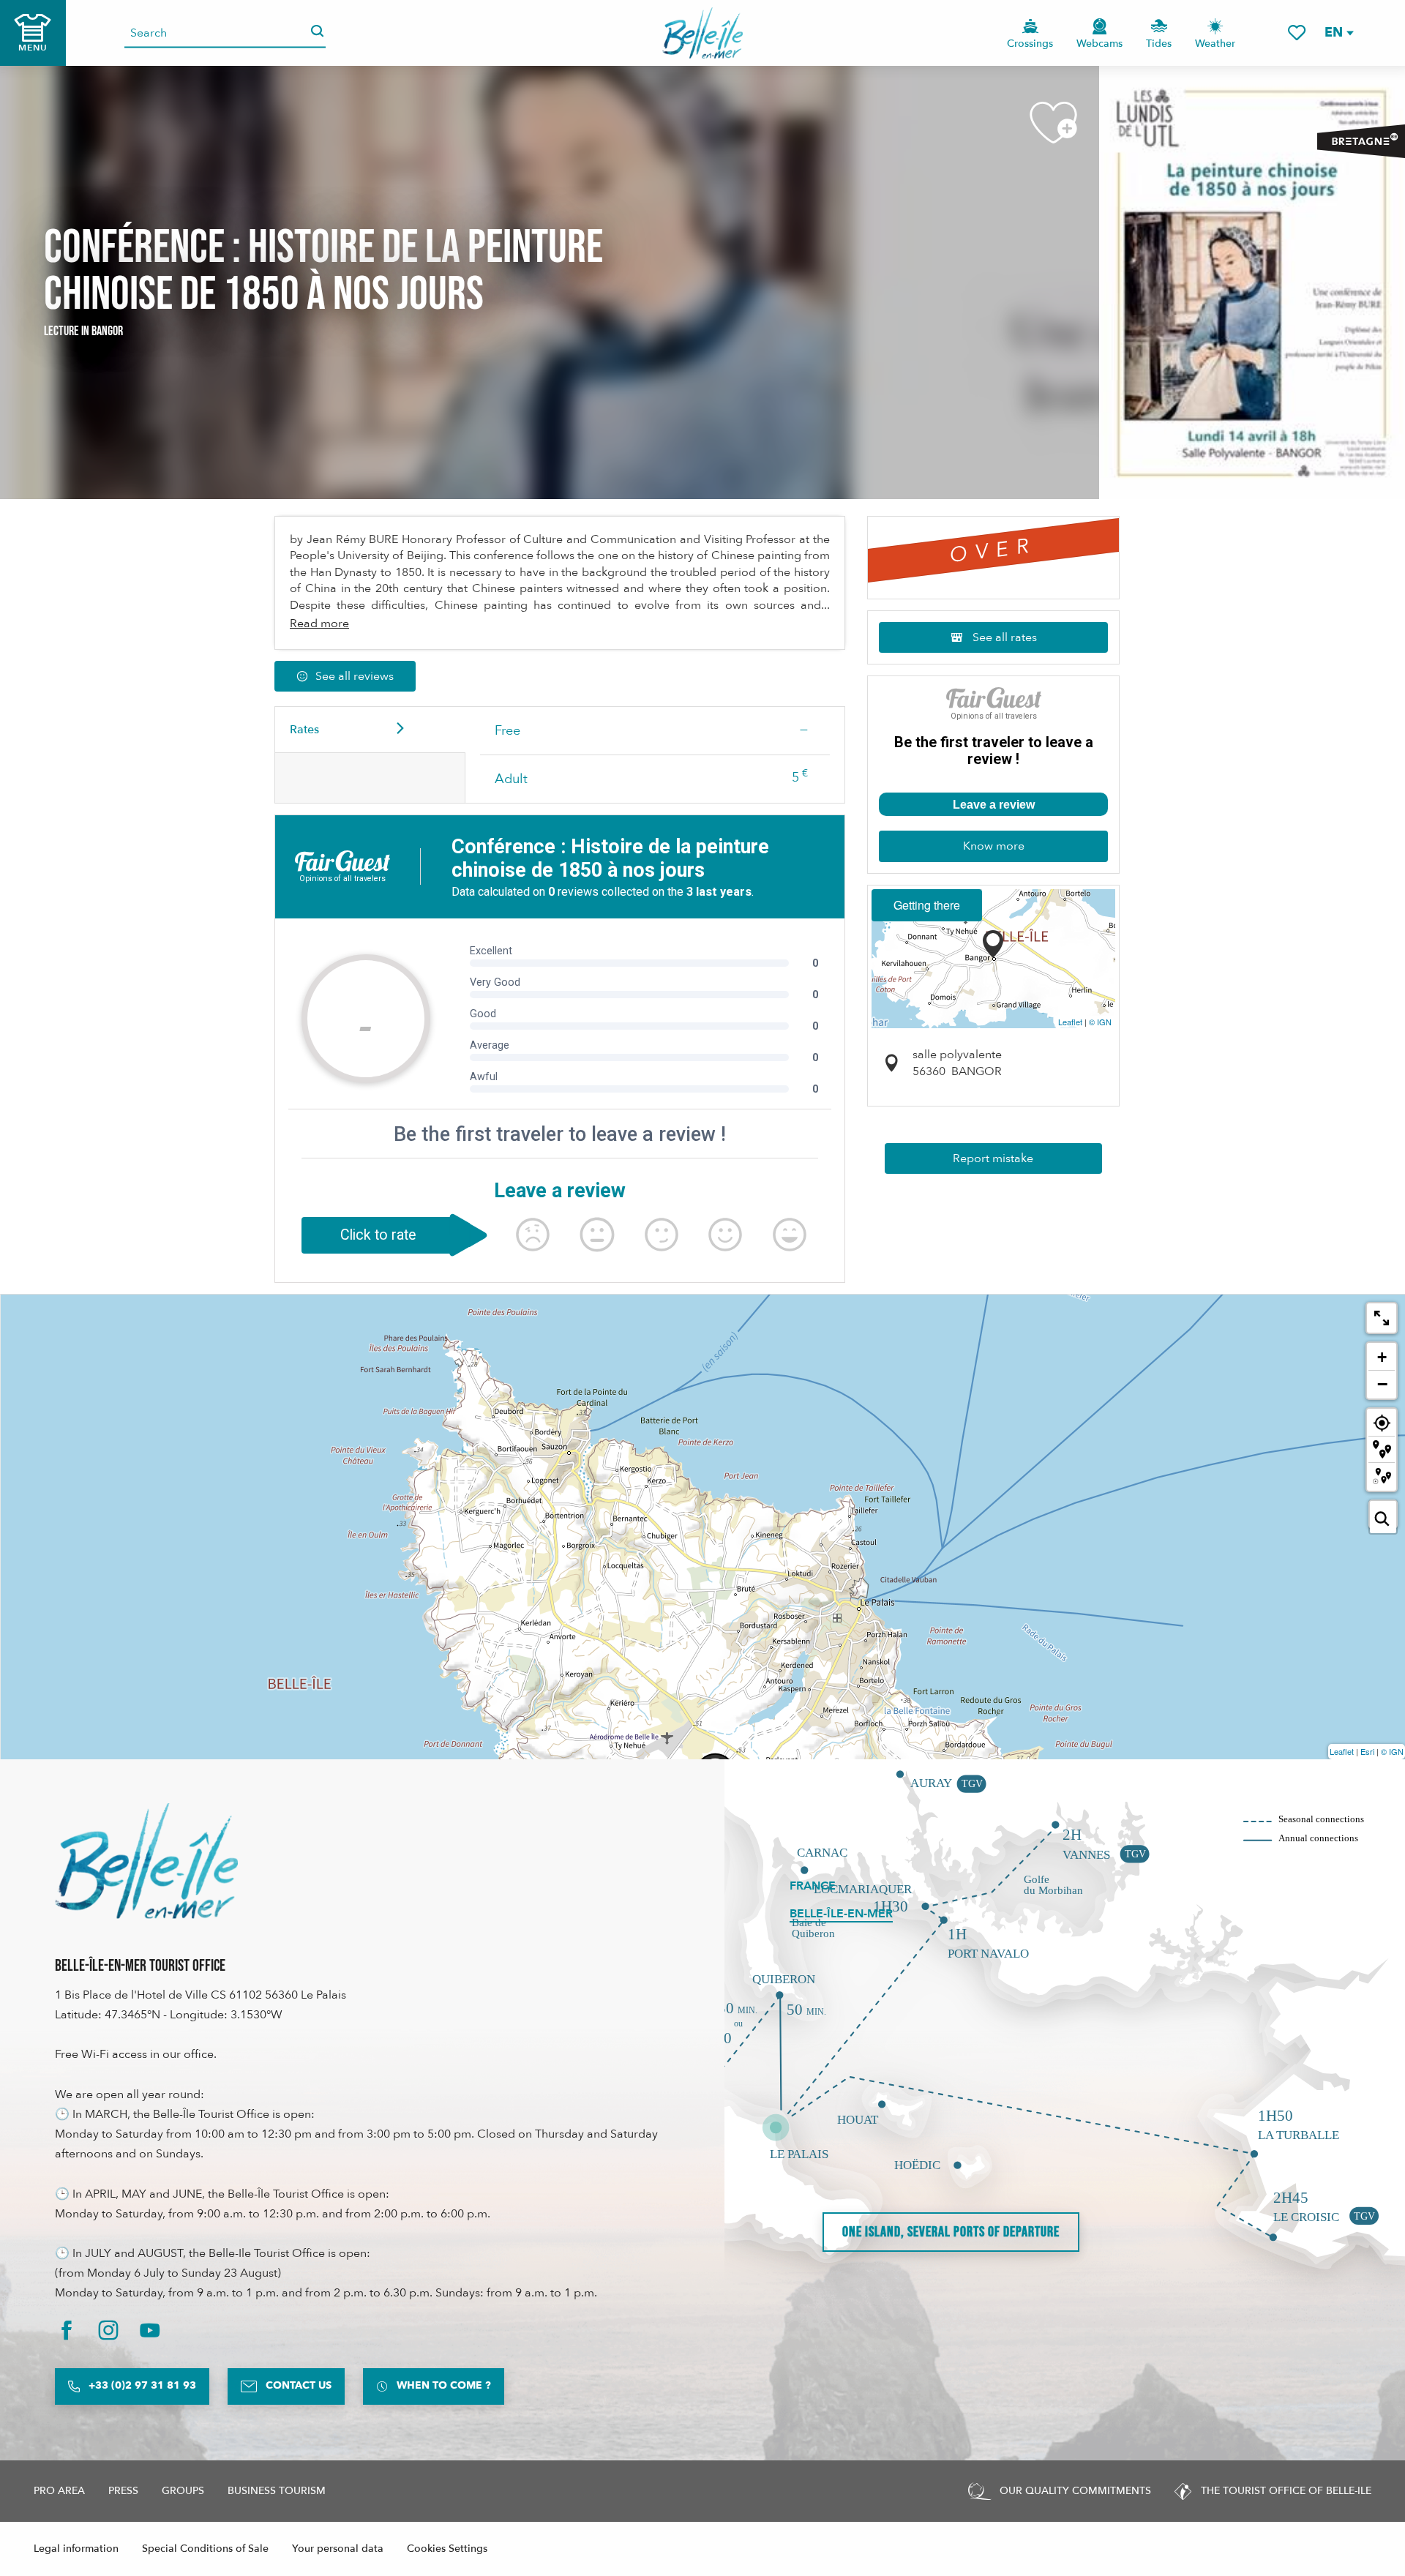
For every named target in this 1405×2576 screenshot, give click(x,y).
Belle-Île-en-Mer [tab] (841, 1914)
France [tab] (813, 1886)
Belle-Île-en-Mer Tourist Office (140, 1966)
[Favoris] (1297, 33)
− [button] (1382, 1384)
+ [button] (1382, 1357)
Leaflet (1070, 1022)
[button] (1338, 33)
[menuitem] (703, 33)
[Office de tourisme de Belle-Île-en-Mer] (146, 1861)
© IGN (1100, 1022)
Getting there (927, 905)
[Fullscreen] (1382, 1318)
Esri (1367, 1751)
